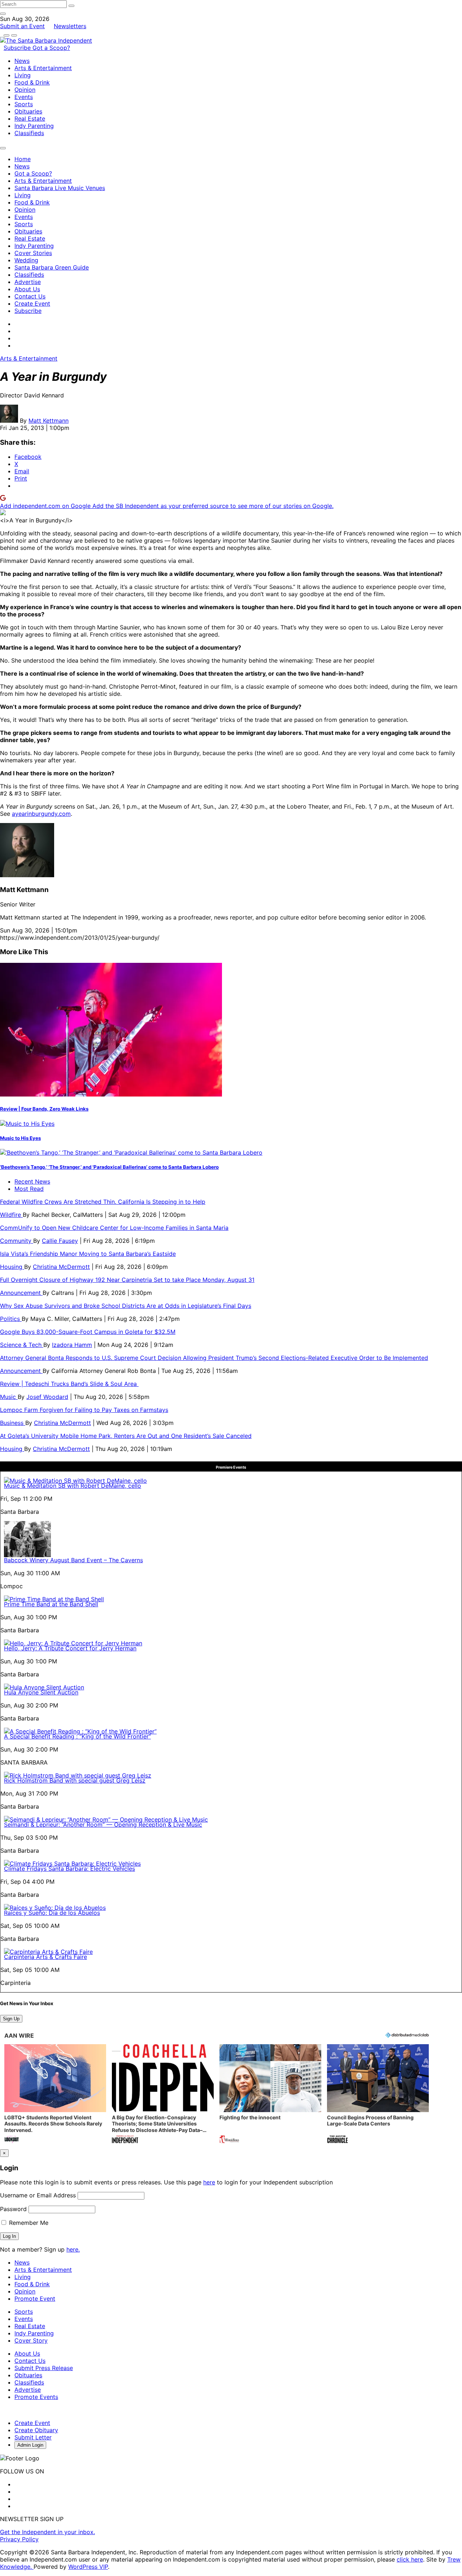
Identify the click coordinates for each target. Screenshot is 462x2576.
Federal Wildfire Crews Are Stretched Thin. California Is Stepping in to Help (103, 1202)
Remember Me (28, 2223)
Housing (12, 1267)
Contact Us (30, 296)
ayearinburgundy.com (41, 814)
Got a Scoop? (51, 48)
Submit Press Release (44, 2368)
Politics (11, 1319)
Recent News (32, 1181)
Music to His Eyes (20, 1138)
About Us (27, 289)
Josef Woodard (47, 1397)
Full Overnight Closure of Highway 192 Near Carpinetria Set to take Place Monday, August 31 (127, 1280)
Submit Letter (33, 2437)
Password (13, 2209)
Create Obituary (36, 2430)
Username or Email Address (38, 2195)
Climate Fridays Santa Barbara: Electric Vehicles (69, 1869)
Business (13, 1423)
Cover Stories (33, 253)
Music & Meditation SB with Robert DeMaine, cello (73, 1486)
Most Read (29, 1189)
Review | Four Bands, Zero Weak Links (44, 1109)
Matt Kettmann (49, 421)
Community (17, 1241)
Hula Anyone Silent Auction (41, 1692)
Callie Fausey (60, 1241)
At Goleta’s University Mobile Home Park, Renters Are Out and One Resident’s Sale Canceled (126, 1436)
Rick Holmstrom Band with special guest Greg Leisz (75, 1780)
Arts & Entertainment (43, 68)
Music (9, 1397)
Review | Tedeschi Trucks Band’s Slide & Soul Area (69, 1384)
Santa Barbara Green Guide (52, 267)
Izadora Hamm (72, 1345)
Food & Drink (32, 82)
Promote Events (36, 2397)
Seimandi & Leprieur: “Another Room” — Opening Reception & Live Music (103, 1825)
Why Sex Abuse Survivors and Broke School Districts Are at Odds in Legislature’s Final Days (126, 1306)
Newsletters (70, 26)
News (22, 61)
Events (24, 97)
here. (73, 2249)
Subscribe (18, 48)
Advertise (28, 282)
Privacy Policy (19, 2539)
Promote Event (35, 2299)
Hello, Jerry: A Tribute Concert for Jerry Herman (70, 1648)
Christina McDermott (61, 1267)
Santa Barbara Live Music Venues (60, 188)
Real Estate (30, 119)
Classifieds (29, 133)
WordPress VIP (88, 2567)
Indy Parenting (34, 126)
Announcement (21, 1293)
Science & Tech (22, 1345)
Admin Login (30, 2445)
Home (23, 159)
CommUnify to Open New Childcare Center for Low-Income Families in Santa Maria (114, 1228)
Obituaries (28, 111)
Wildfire (11, 1215)
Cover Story (31, 2340)
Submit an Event (22, 26)
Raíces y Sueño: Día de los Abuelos (52, 1913)
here (209, 2182)
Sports (24, 104)
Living (23, 75)
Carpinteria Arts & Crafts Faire (45, 1957)
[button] (55, 2095)
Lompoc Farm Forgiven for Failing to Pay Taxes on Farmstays (84, 1410)
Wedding (26, 260)
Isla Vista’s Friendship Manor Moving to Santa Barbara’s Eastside (88, 1254)
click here (410, 2559)
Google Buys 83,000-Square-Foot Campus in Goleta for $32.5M (88, 1332)
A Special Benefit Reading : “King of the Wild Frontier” (77, 1736)
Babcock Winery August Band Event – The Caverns (73, 1560)
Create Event (32, 303)
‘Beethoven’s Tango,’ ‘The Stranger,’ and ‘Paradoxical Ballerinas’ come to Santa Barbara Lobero (109, 1167)
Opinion (25, 90)
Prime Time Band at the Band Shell (51, 1604)
